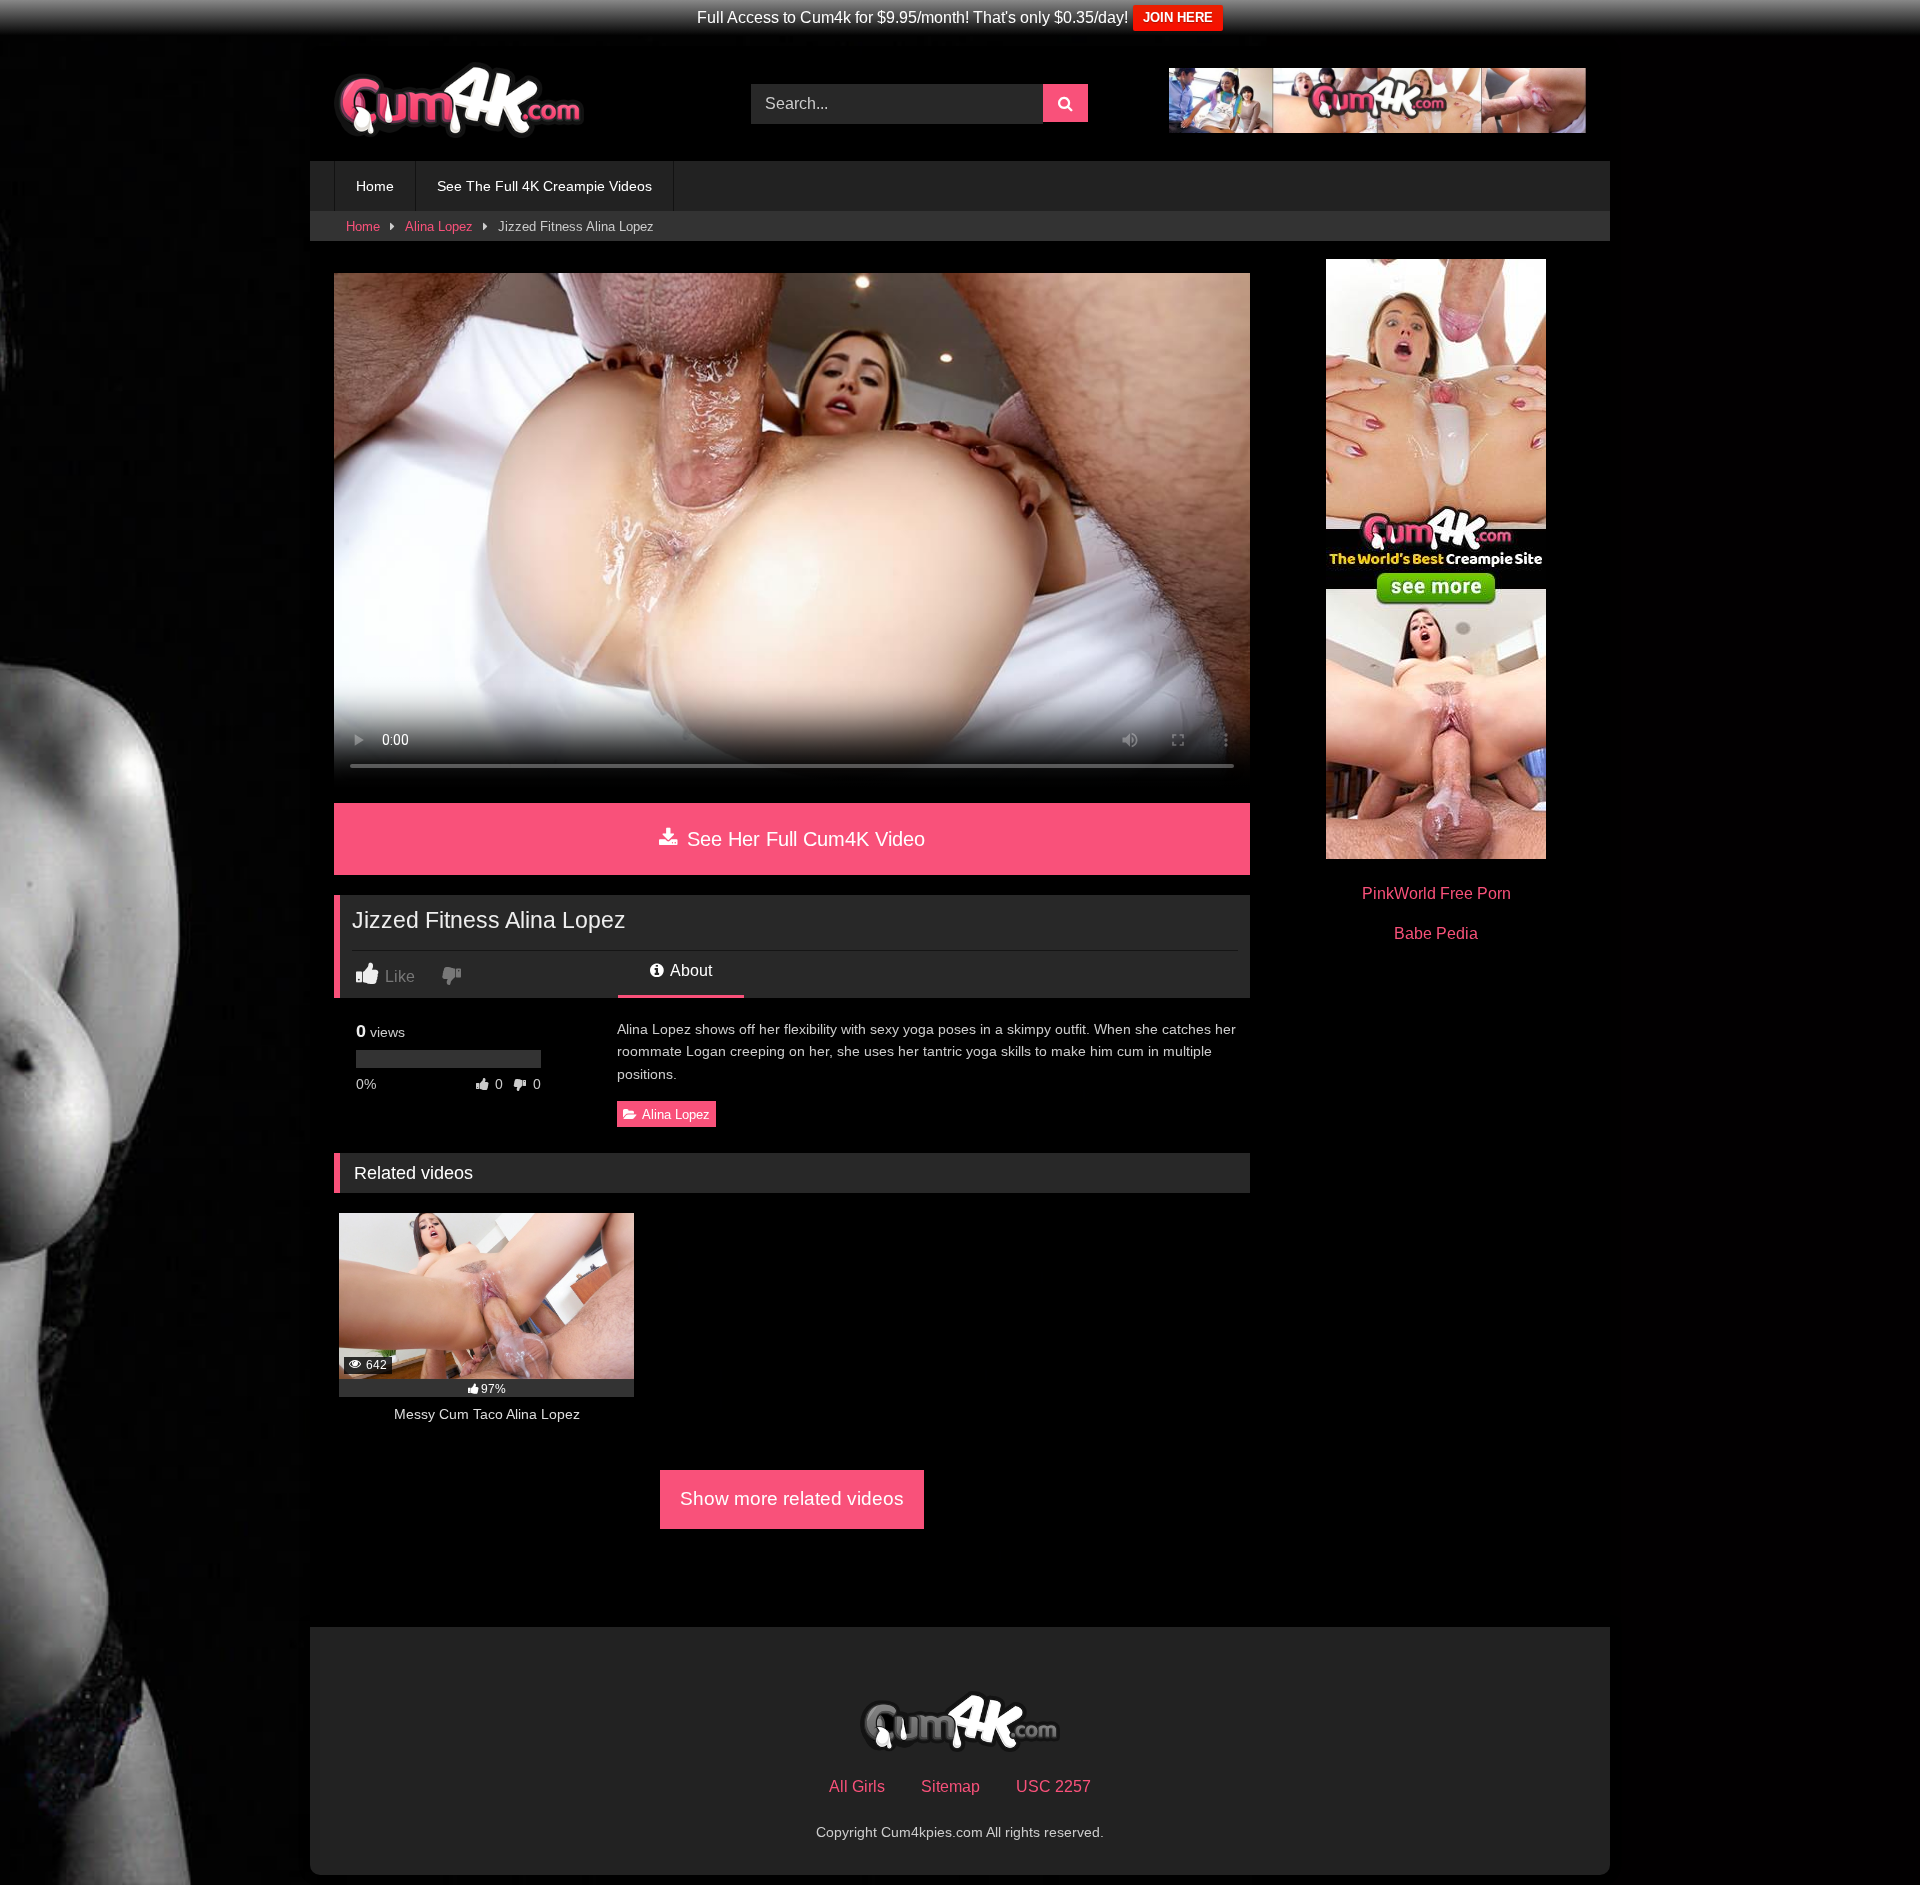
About (689, 970)
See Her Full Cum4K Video (803, 839)
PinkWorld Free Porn (1436, 893)
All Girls (857, 1786)
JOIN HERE (1178, 17)
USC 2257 (1053, 1786)
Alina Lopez (439, 226)
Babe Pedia (1436, 933)
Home (375, 186)
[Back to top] (1858, 1825)
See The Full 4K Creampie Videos (544, 186)
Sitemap (950, 1786)
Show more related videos (792, 1498)
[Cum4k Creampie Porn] (459, 103)
